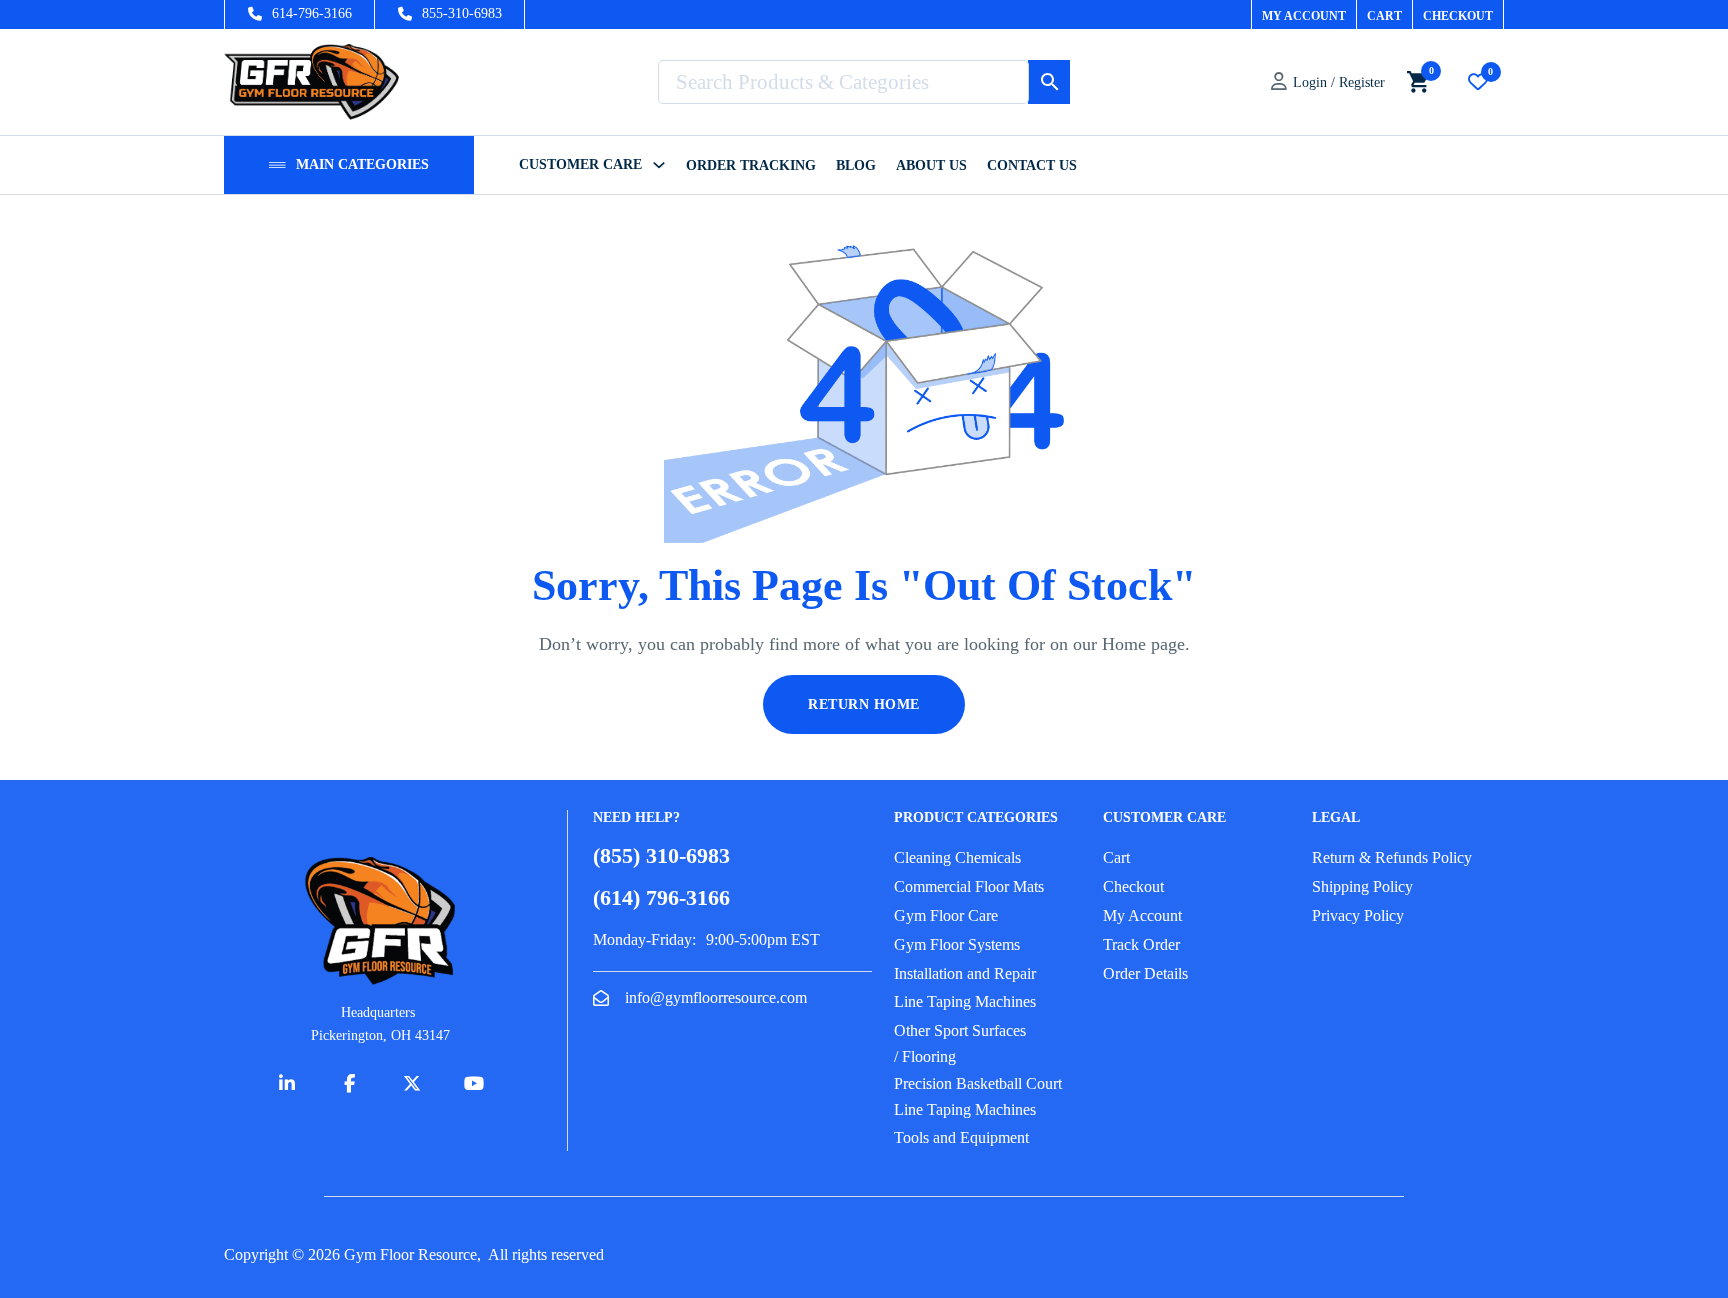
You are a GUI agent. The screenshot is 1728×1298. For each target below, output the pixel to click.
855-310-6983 (462, 13)
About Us (931, 165)
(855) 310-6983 (661, 855)
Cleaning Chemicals (957, 857)
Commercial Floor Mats (969, 886)
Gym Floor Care (946, 915)
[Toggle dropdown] (277, 165)
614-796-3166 (312, 13)
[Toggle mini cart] (1418, 81)
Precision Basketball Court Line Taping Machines (978, 1096)
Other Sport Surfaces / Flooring (960, 1043)
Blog (856, 165)
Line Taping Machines (965, 1001)
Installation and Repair (965, 973)
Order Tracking (751, 165)
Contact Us (1032, 165)
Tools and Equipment (961, 1137)
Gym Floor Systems (957, 944)
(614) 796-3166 (661, 897)
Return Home (864, 704)
